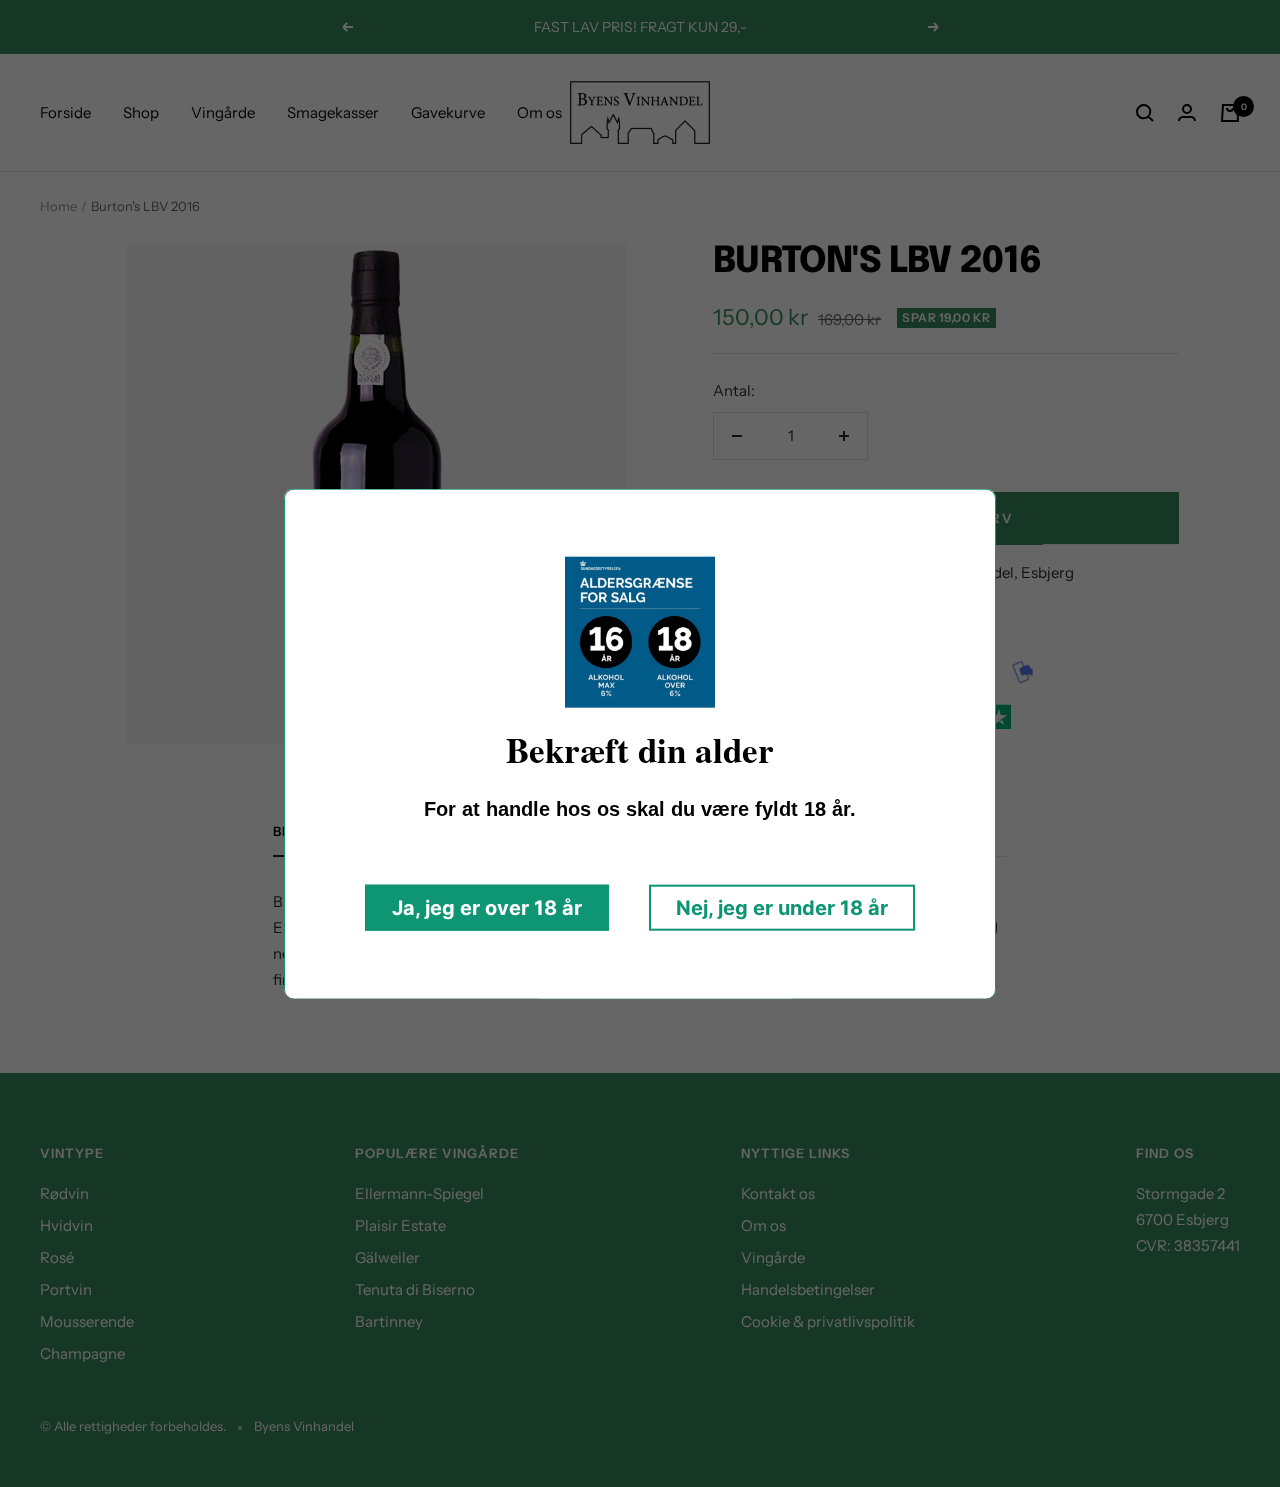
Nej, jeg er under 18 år (782, 907)
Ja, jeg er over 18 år (487, 907)
